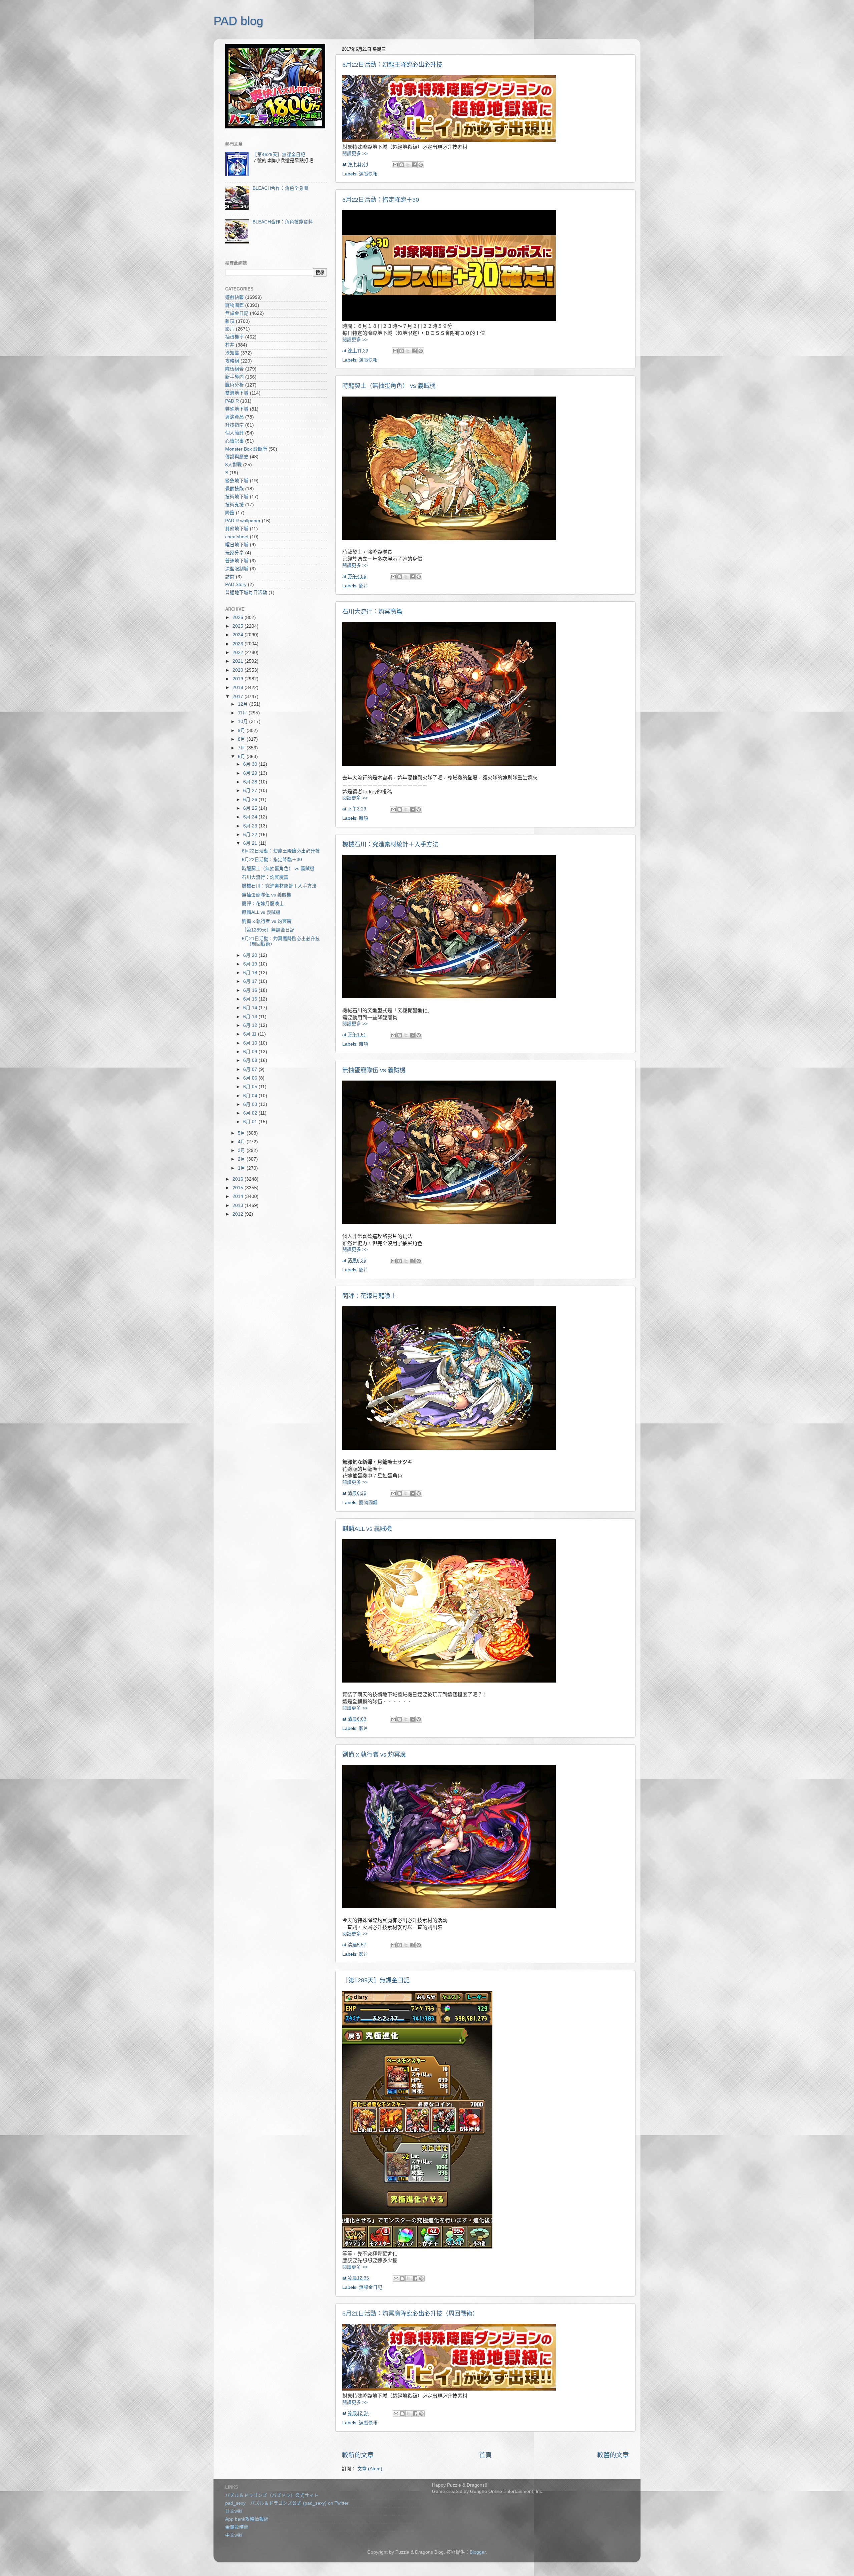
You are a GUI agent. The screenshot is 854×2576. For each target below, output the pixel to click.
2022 (239, 653)
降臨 (230, 513)
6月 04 (251, 1096)
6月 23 (251, 826)
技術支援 (235, 505)
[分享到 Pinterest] (421, 165)
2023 (239, 644)
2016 (239, 1179)
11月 (243, 713)
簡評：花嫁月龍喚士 (369, 1296)
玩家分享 (235, 553)
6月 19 (251, 964)
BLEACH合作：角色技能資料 (283, 222)
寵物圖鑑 (368, 1503)
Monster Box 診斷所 (246, 449)
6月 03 (251, 1104)
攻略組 (232, 361)
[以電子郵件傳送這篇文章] (395, 165)
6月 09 (251, 1052)
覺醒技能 (235, 489)
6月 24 (251, 817)
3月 (242, 1150)
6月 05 (251, 1087)
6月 (242, 757)
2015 (239, 1188)
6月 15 (251, 999)
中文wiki (234, 2535)
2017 (239, 697)
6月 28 (251, 782)
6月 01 (251, 1122)
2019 (239, 679)
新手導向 (235, 377)
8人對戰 (234, 465)
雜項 (364, 818)
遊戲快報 (368, 174)
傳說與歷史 (237, 457)
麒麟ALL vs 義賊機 (367, 1529)
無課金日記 (371, 2287)
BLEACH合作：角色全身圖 (280, 188)
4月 (242, 1142)
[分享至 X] (408, 165)
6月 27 (251, 791)
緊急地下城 (237, 481)
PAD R (232, 401)
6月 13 (251, 1017)
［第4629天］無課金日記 (279, 155)
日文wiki (234, 2511)
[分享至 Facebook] (414, 165)
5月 (242, 1133)
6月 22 (251, 835)
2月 (242, 1159)
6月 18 (251, 973)
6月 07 (251, 1069)
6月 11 (251, 1034)
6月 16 (251, 990)
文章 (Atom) (370, 2469)
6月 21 (251, 843)
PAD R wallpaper (243, 521)
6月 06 (251, 1078)
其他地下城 (237, 529)
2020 (239, 670)
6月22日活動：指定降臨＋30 (381, 200)
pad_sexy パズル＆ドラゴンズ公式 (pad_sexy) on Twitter (287, 2503)
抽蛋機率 (235, 337)
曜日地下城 (237, 545)
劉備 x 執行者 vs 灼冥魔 (374, 1755)
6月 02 (251, 1113)
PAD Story (236, 584)
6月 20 (251, 955)
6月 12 (251, 1025)
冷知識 (232, 353)
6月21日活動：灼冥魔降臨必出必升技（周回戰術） (410, 2314)
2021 (239, 661)
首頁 (485, 2455)
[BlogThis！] (402, 165)
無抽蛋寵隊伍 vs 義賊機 (374, 1070)
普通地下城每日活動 (246, 592)
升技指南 (235, 425)
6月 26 (251, 800)
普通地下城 (237, 561)
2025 (239, 626)
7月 (242, 748)
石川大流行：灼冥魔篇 (372, 612)
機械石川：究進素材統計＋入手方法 (390, 844)
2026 (239, 617)
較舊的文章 (613, 2455)
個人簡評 (235, 433)
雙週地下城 (237, 393)
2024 (239, 635)
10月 (244, 722)
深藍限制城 (237, 569)
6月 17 (251, 981)
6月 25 (251, 808)
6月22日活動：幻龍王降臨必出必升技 (392, 65)
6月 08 (251, 1060)
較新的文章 (358, 2455)
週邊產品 (235, 417)
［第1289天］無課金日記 (376, 1980)
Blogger (478, 2552)
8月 (242, 739)
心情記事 (235, 441)
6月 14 (251, 1008)
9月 (242, 731)
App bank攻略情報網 (247, 2519)
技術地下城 (237, 497)
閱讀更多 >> (355, 154)
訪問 (230, 577)
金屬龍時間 (237, 2527)
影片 (364, 586)
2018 (239, 688)
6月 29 (251, 773)
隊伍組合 (235, 369)
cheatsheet (237, 537)
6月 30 (251, 764)
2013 (239, 1205)
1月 (242, 1168)
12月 (244, 704)
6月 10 (251, 1043)
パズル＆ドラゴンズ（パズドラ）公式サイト (272, 2495)
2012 (239, 1214)
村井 (230, 345)
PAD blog (238, 21)
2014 (239, 1196)
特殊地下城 (237, 409)
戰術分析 (235, 385)
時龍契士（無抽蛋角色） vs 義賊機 (389, 386)
